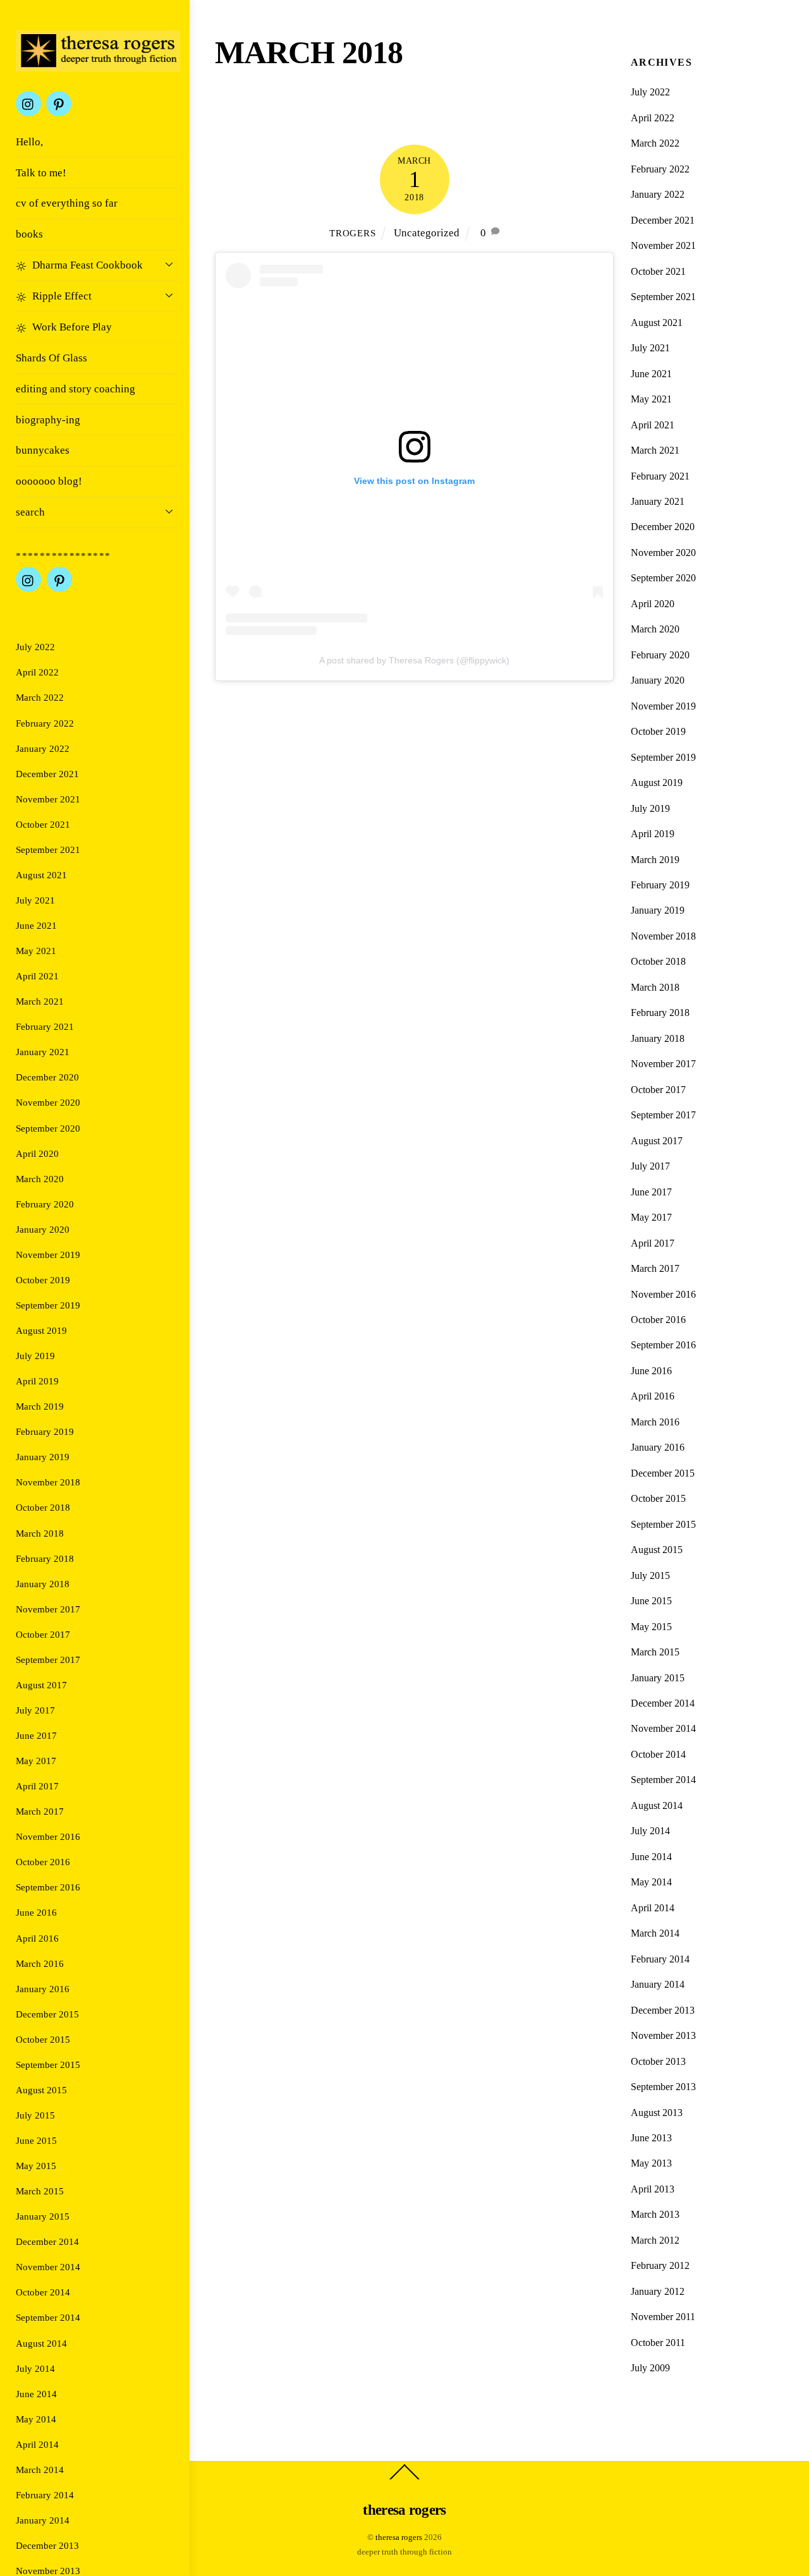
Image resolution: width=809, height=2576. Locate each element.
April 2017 (37, 1786)
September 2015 (48, 2065)
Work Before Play (71, 327)
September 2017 (48, 1660)
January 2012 (658, 2291)
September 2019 (48, 1305)
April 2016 (37, 1938)
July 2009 (650, 2368)
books (29, 234)
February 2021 (45, 1026)
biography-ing (48, 420)
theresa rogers (399, 2537)
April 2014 (37, 2444)
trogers (352, 233)
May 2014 (36, 2419)
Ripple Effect (61, 296)
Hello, (29, 142)
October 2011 (658, 2343)
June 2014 (36, 2394)
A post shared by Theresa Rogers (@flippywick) (414, 660)
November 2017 (48, 1609)
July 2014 (35, 2368)
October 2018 (43, 1507)
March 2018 (40, 1533)
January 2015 (43, 2216)
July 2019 (35, 1356)
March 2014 (40, 2470)
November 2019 (48, 1255)
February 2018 (45, 1558)
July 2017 (35, 1710)
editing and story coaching (76, 389)
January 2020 (43, 1229)
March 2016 (40, 1963)
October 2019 (43, 1280)
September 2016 (48, 1887)
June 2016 (36, 1912)
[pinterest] (59, 103)
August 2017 (41, 1685)
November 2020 (48, 1102)
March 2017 (40, 1811)
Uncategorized (476, 115)
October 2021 (43, 824)
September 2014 (48, 2317)
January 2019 (43, 1457)
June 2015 (36, 2140)
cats (344, 115)
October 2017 (43, 1634)
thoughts (398, 115)
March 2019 (40, 1406)
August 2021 (41, 875)
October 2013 (658, 2061)
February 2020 (45, 1204)
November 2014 (48, 2267)
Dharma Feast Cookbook (86, 265)
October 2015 (43, 2039)
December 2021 (47, 774)
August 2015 (41, 2090)
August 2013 (657, 2113)
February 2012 (660, 2265)
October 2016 (43, 1862)
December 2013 (47, 2545)
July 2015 (35, 2115)
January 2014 (43, 2520)
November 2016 (48, 1836)
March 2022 (40, 697)
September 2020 (48, 1128)
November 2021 (48, 799)
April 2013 (653, 2189)
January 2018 (43, 1584)
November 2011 (663, 2317)
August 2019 (41, 1330)
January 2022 (43, 748)
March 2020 (40, 1179)
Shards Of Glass (52, 358)
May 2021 (36, 951)
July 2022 (35, 647)
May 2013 (651, 2163)
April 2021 (37, 976)
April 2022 (37, 672)
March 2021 (40, 1001)
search (30, 512)
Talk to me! (41, 173)
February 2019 (45, 1431)
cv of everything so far (67, 203)
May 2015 (36, 2166)
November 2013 (48, 2571)
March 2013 (655, 2214)
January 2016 (43, 1989)
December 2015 (47, 2014)
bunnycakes (43, 450)
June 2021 (36, 925)
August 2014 (41, 2343)
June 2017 (36, 1735)
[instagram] (28, 103)
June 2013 (651, 2138)
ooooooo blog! (49, 481)
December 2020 (47, 1077)
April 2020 (37, 1153)
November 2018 (48, 1482)
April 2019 (37, 1381)
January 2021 (43, 1052)
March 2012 (655, 2240)
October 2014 (43, 2292)
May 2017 (36, 1761)
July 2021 (35, 900)
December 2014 (47, 2241)
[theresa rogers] (98, 61)
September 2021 (48, 850)
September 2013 (663, 2087)
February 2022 (45, 723)
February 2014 (45, 2495)
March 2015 (40, 2191)
